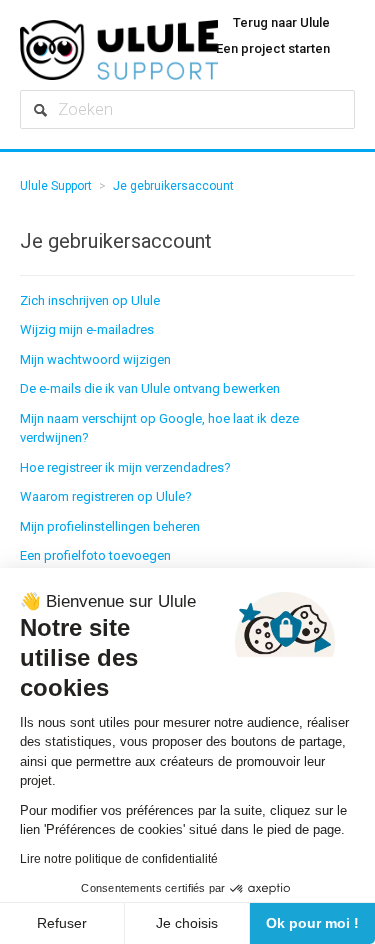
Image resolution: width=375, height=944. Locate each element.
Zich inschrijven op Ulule (90, 300)
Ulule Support (56, 186)
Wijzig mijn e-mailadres (87, 329)
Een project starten (273, 48)
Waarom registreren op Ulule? (106, 496)
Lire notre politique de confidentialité (119, 859)
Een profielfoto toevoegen (95, 555)
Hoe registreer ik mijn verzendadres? (125, 467)
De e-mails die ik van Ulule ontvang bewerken (150, 388)
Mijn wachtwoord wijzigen (95, 359)
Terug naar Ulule (281, 22)
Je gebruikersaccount (173, 186)
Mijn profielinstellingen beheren (110, 526)
